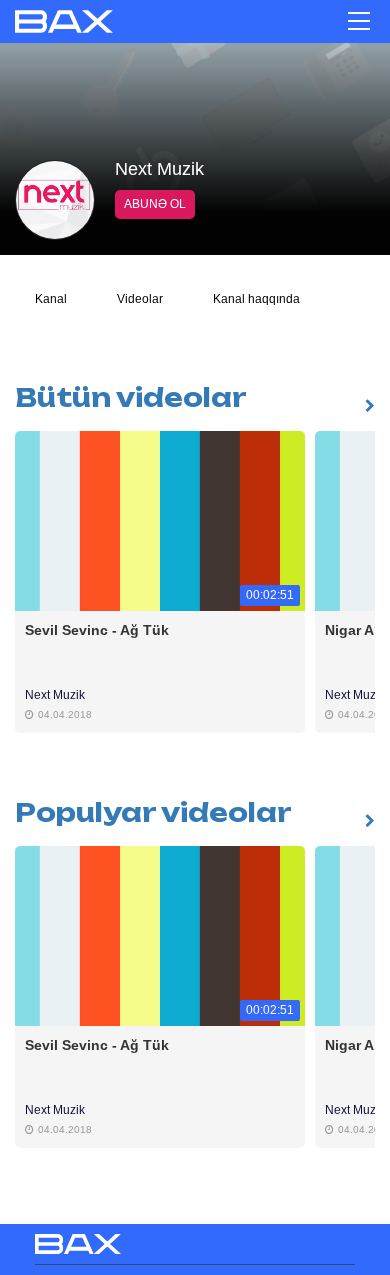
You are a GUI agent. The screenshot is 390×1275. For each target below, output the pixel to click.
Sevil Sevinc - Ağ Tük (99, 630)
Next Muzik (55, 695)
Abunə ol (155, 204)
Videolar (140, 299)
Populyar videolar (153, 812)
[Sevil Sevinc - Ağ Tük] (160, 520)
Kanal (51, 299)
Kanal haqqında (256, 299)
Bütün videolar (131, 397)
